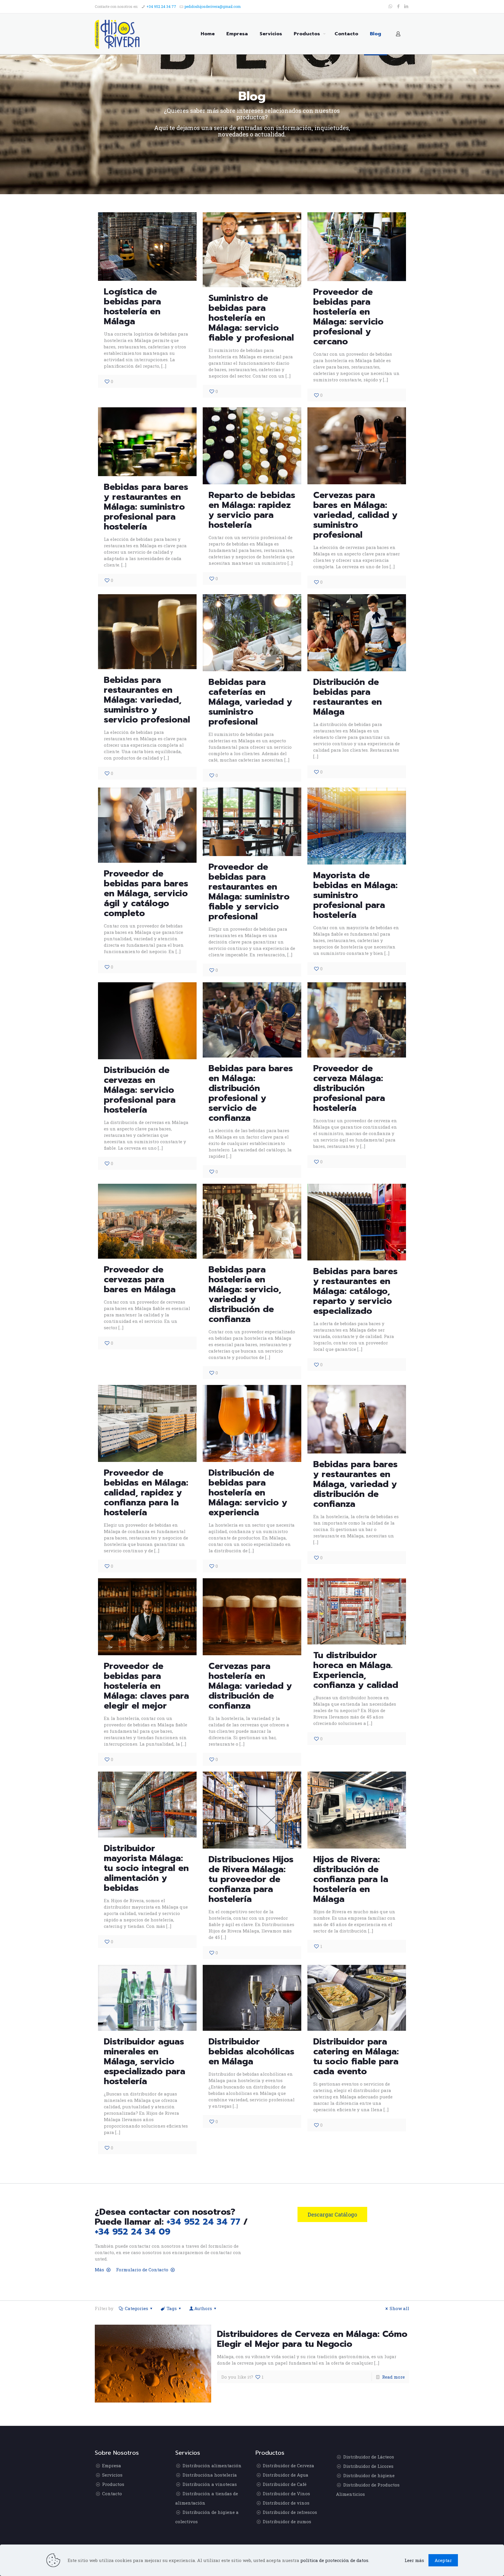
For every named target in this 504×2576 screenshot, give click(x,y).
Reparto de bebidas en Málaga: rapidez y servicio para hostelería (252, 510)
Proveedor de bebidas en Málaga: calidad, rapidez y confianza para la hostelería (146, 1493)
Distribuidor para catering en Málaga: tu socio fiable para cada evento (356, 2056)
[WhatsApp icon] (390, 6)
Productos (113, 2484)
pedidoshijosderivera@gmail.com (213, 6)
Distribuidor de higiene (369, 2475)
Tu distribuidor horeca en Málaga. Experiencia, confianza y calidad (356, 1670)
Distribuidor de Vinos (286, 2493)
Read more (393, 2377)
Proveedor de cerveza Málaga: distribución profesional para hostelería (349, 1088)
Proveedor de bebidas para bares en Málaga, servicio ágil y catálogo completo (146, 893)
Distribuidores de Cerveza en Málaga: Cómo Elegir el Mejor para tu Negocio (312, 2339)
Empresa (112, 2465)
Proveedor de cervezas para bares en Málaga (140, 1279)
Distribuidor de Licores (368, 2466)
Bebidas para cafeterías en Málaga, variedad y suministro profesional (250, 702)
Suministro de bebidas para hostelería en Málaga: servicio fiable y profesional (251, 318)
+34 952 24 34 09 (133, 2232)
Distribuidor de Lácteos (369, 2457)
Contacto (112, 2493)
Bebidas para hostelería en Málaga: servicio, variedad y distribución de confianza (245, 1294)
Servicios (112, 2475)
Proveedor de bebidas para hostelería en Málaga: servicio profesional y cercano (348, 317)
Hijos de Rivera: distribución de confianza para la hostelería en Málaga (351, 1879)
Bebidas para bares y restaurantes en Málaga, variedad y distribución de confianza (355, 1484)
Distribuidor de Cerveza (288, 2465)
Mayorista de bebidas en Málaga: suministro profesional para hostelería (355, 895)
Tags (172, 2308)
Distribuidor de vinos (286, 2503)
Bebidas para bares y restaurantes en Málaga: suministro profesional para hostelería (146, 507)
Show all (399, 2308)
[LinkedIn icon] (406, 6)
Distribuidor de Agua (286, 2475)
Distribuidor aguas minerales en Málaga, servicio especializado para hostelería (145, 2061)
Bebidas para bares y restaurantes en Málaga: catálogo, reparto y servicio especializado (355, 1291)
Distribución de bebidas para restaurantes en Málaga (348, 697)
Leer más (414, 2560)
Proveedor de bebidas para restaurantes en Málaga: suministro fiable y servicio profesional (249, 892)
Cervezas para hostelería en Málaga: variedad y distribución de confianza (250, 1686)
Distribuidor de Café (285, 2484)
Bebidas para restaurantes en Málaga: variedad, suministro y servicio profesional (147, 700)
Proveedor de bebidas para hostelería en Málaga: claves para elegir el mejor (146, 1686)
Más (99, 2270)
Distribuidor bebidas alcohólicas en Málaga (251, 2051)
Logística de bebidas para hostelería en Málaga (132, 306)
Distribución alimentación (212, 2465)
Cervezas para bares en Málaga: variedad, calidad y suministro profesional (355, 515)
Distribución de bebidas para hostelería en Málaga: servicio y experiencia (248, 1493)
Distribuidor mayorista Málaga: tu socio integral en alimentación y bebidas (146, 1868)
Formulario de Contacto (142, 2270)
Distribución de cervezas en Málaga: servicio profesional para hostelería (140, 1090)
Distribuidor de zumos (287, 2521)
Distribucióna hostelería (210, 2475)
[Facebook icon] (398, 6)
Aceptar (443, 2560)
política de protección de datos (334, 2560)
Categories (136, 2308)
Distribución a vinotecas (210, 2484)
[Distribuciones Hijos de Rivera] (117, 34)
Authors (203, 2308)
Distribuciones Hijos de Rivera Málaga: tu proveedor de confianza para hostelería (251, 1879)
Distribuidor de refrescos (290, 2512)
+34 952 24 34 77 (161, 6)
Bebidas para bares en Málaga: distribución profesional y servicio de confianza (251, 1093)
